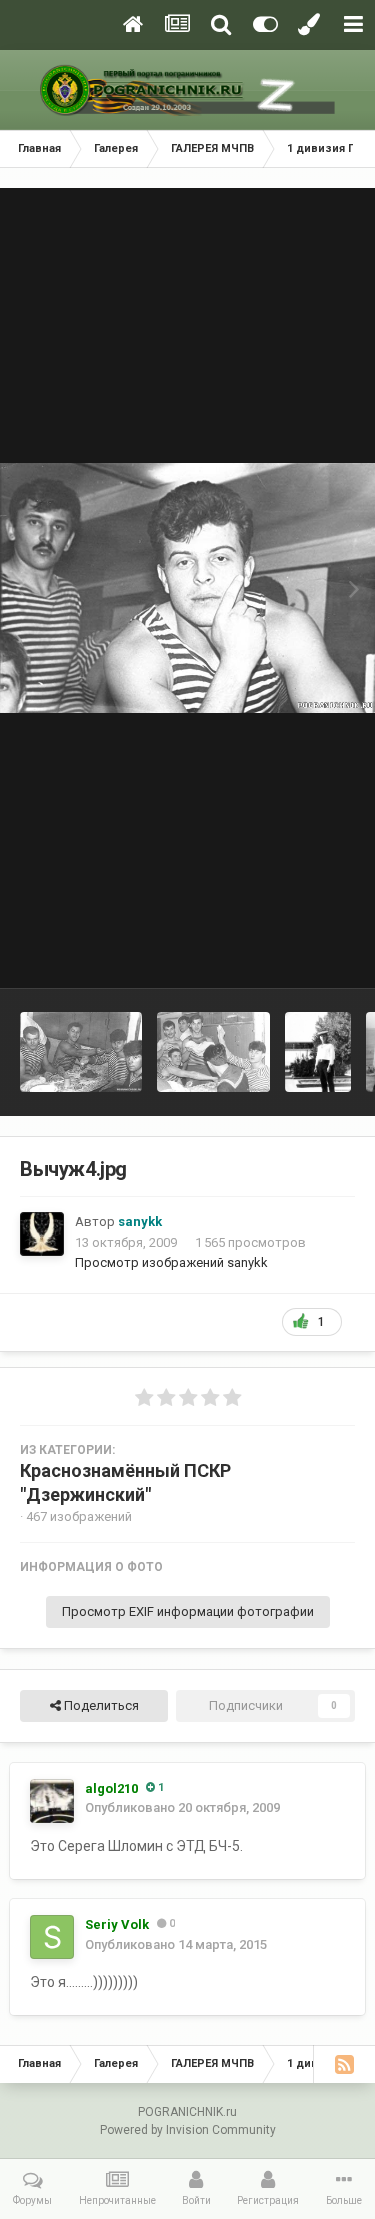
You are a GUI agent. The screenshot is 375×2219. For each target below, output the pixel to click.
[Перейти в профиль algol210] (52, 1801)
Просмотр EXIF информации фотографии (188, 1611)
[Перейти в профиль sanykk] (42, 1234)
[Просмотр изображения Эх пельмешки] (81, 1052)
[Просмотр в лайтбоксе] (187, 587)
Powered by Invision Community (188, 2130)
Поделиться (100, 1705)
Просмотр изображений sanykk (171, 1262)
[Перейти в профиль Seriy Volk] (52, 1937)
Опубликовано (182, 1807)
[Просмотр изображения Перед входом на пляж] (318, 1052)
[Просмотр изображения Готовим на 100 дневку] (213, 1052)
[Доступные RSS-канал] (344, 2064)
